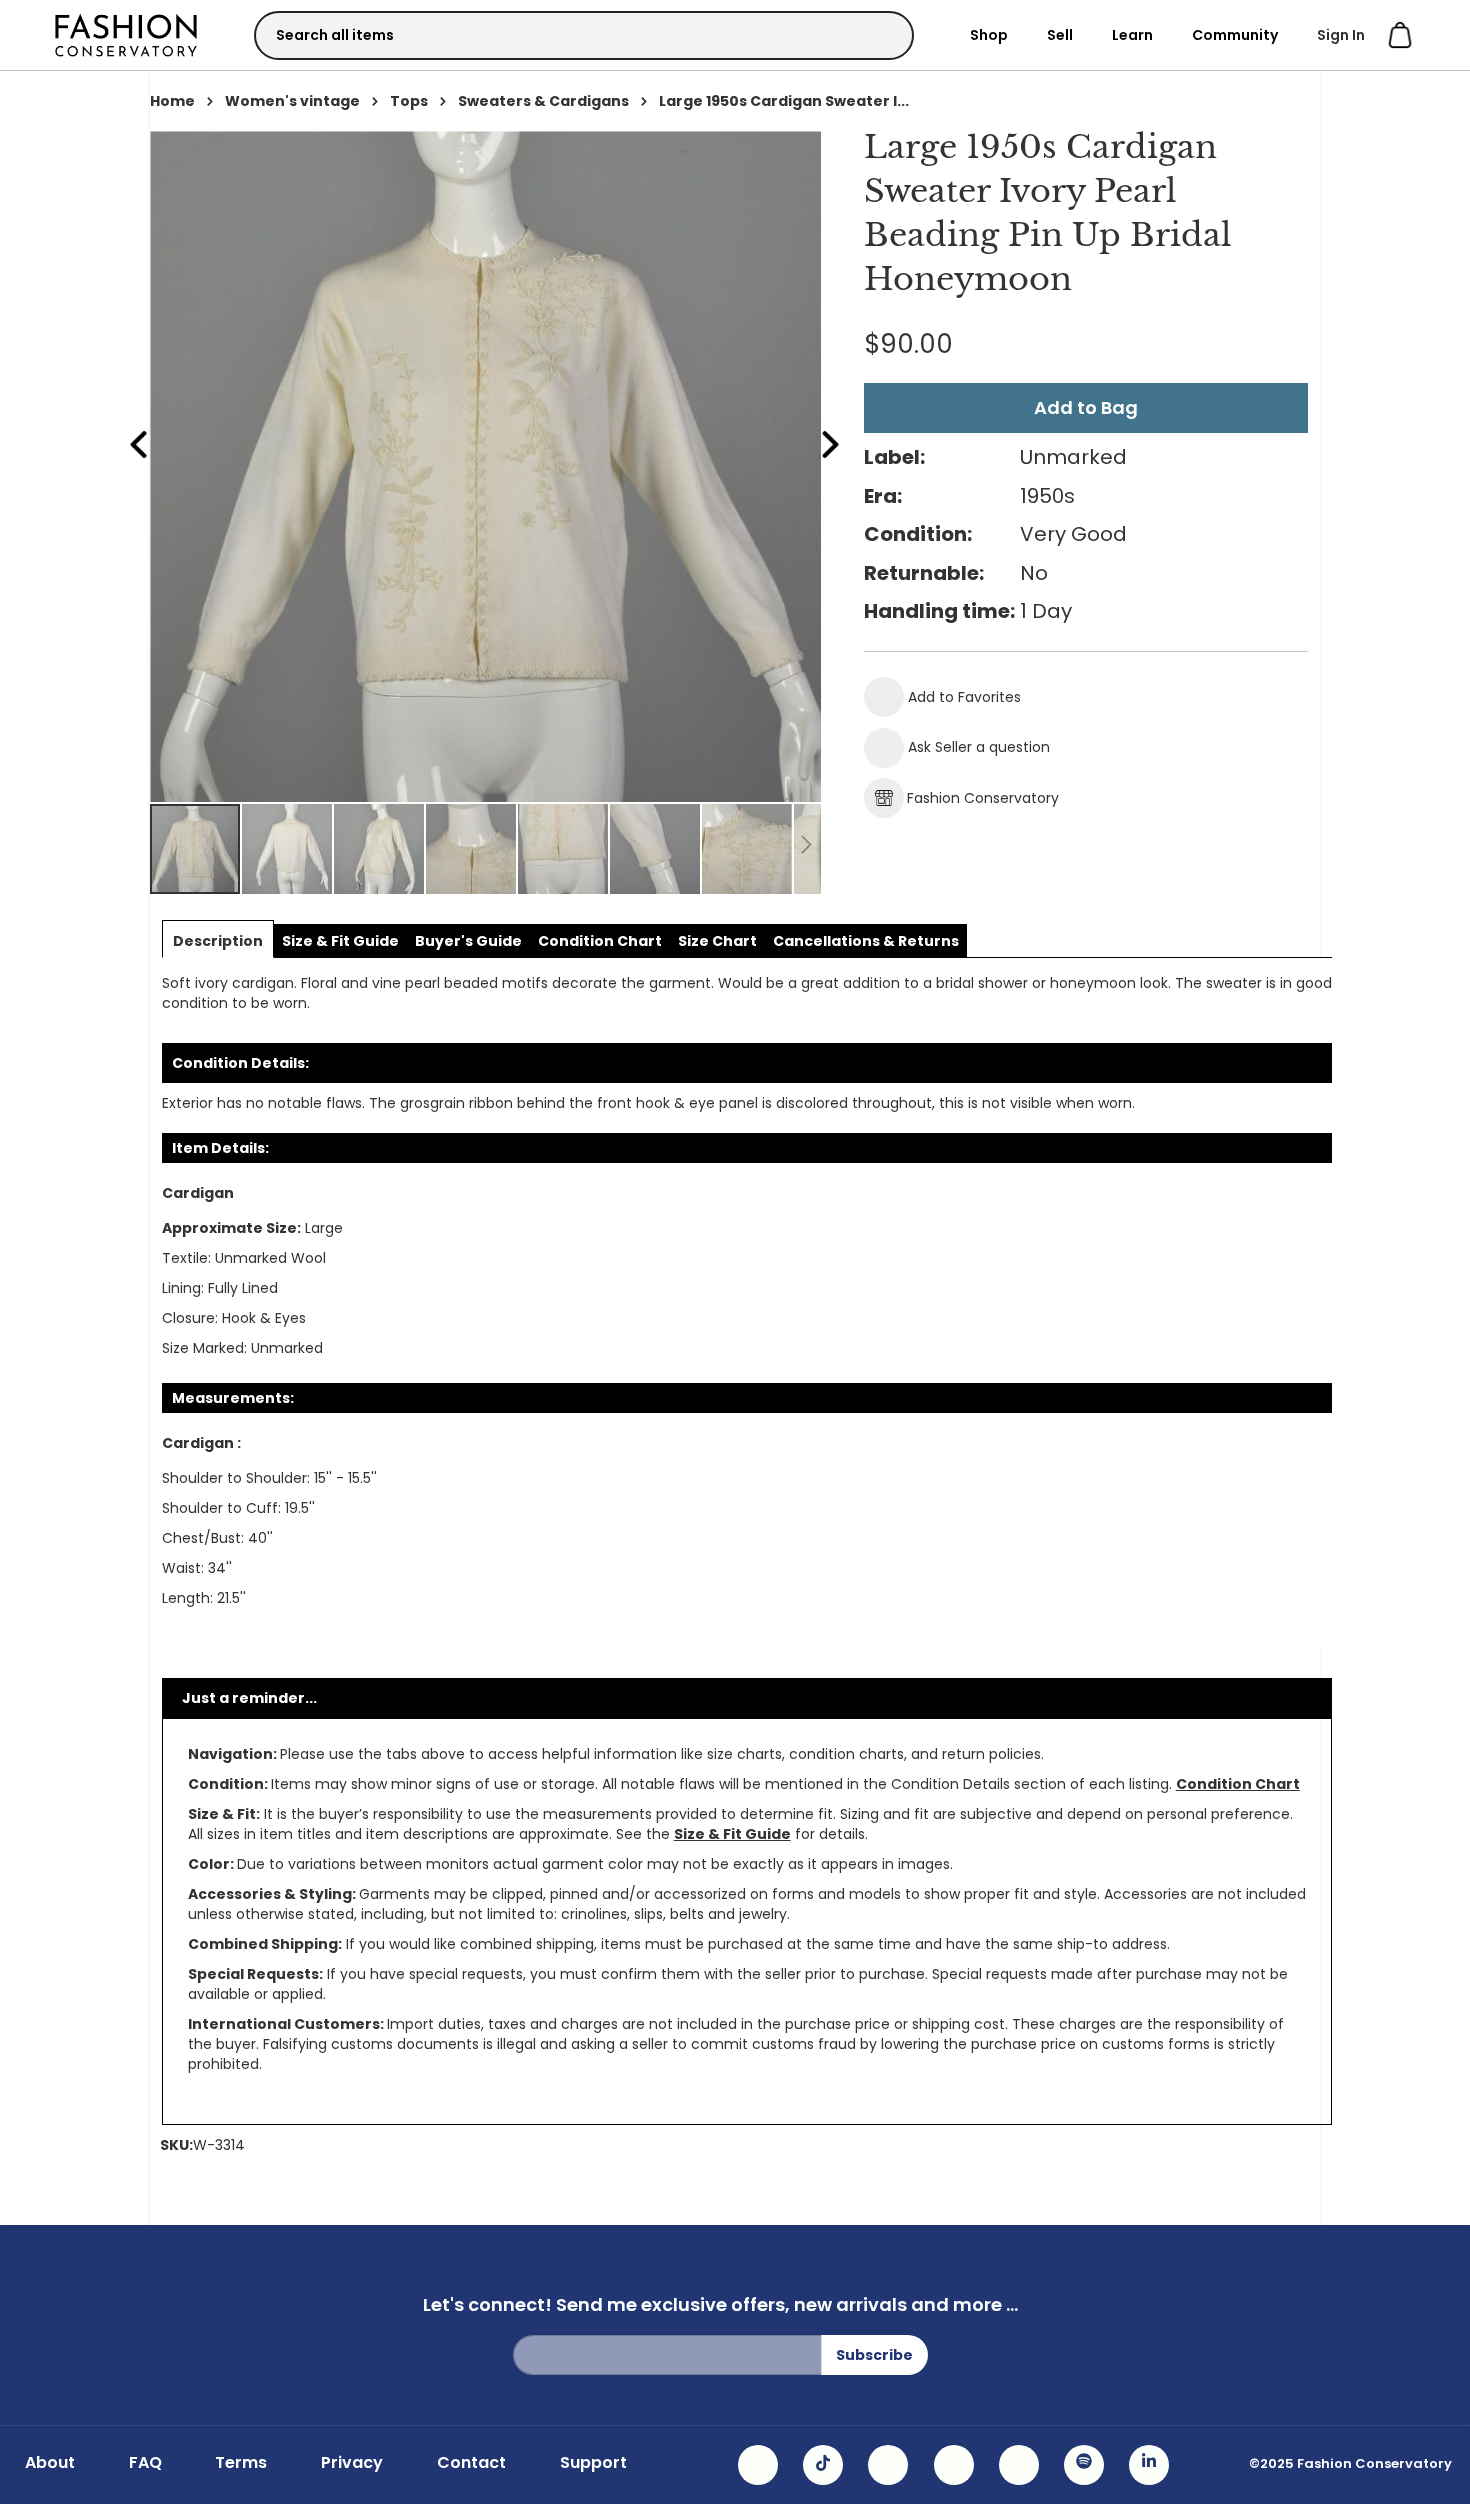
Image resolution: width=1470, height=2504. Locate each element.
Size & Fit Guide (732, 1834)
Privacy (352, 2463)
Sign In (1341, 35)
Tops (409, 101)
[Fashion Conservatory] (126, 34)
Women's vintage (292, 101)
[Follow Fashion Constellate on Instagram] (758, 2465)
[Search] (881, 34)
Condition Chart (1238, 1784)
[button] (288, 849)
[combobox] (584, 35)
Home (172, 101)
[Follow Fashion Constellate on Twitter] (954, 2465)
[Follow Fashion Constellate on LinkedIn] (1149, 2465)
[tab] (218, 941)
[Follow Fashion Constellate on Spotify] (1084, 2465)
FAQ (145, 2463)
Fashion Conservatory (983, 798)
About (50, 2463)
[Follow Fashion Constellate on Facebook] (888, 2465)
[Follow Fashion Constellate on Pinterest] (1019, 2465)
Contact (471, 2463)
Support (593, 2463)
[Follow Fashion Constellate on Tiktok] (823, 2465)
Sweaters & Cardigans (543, 101)
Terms (241, 2463)
